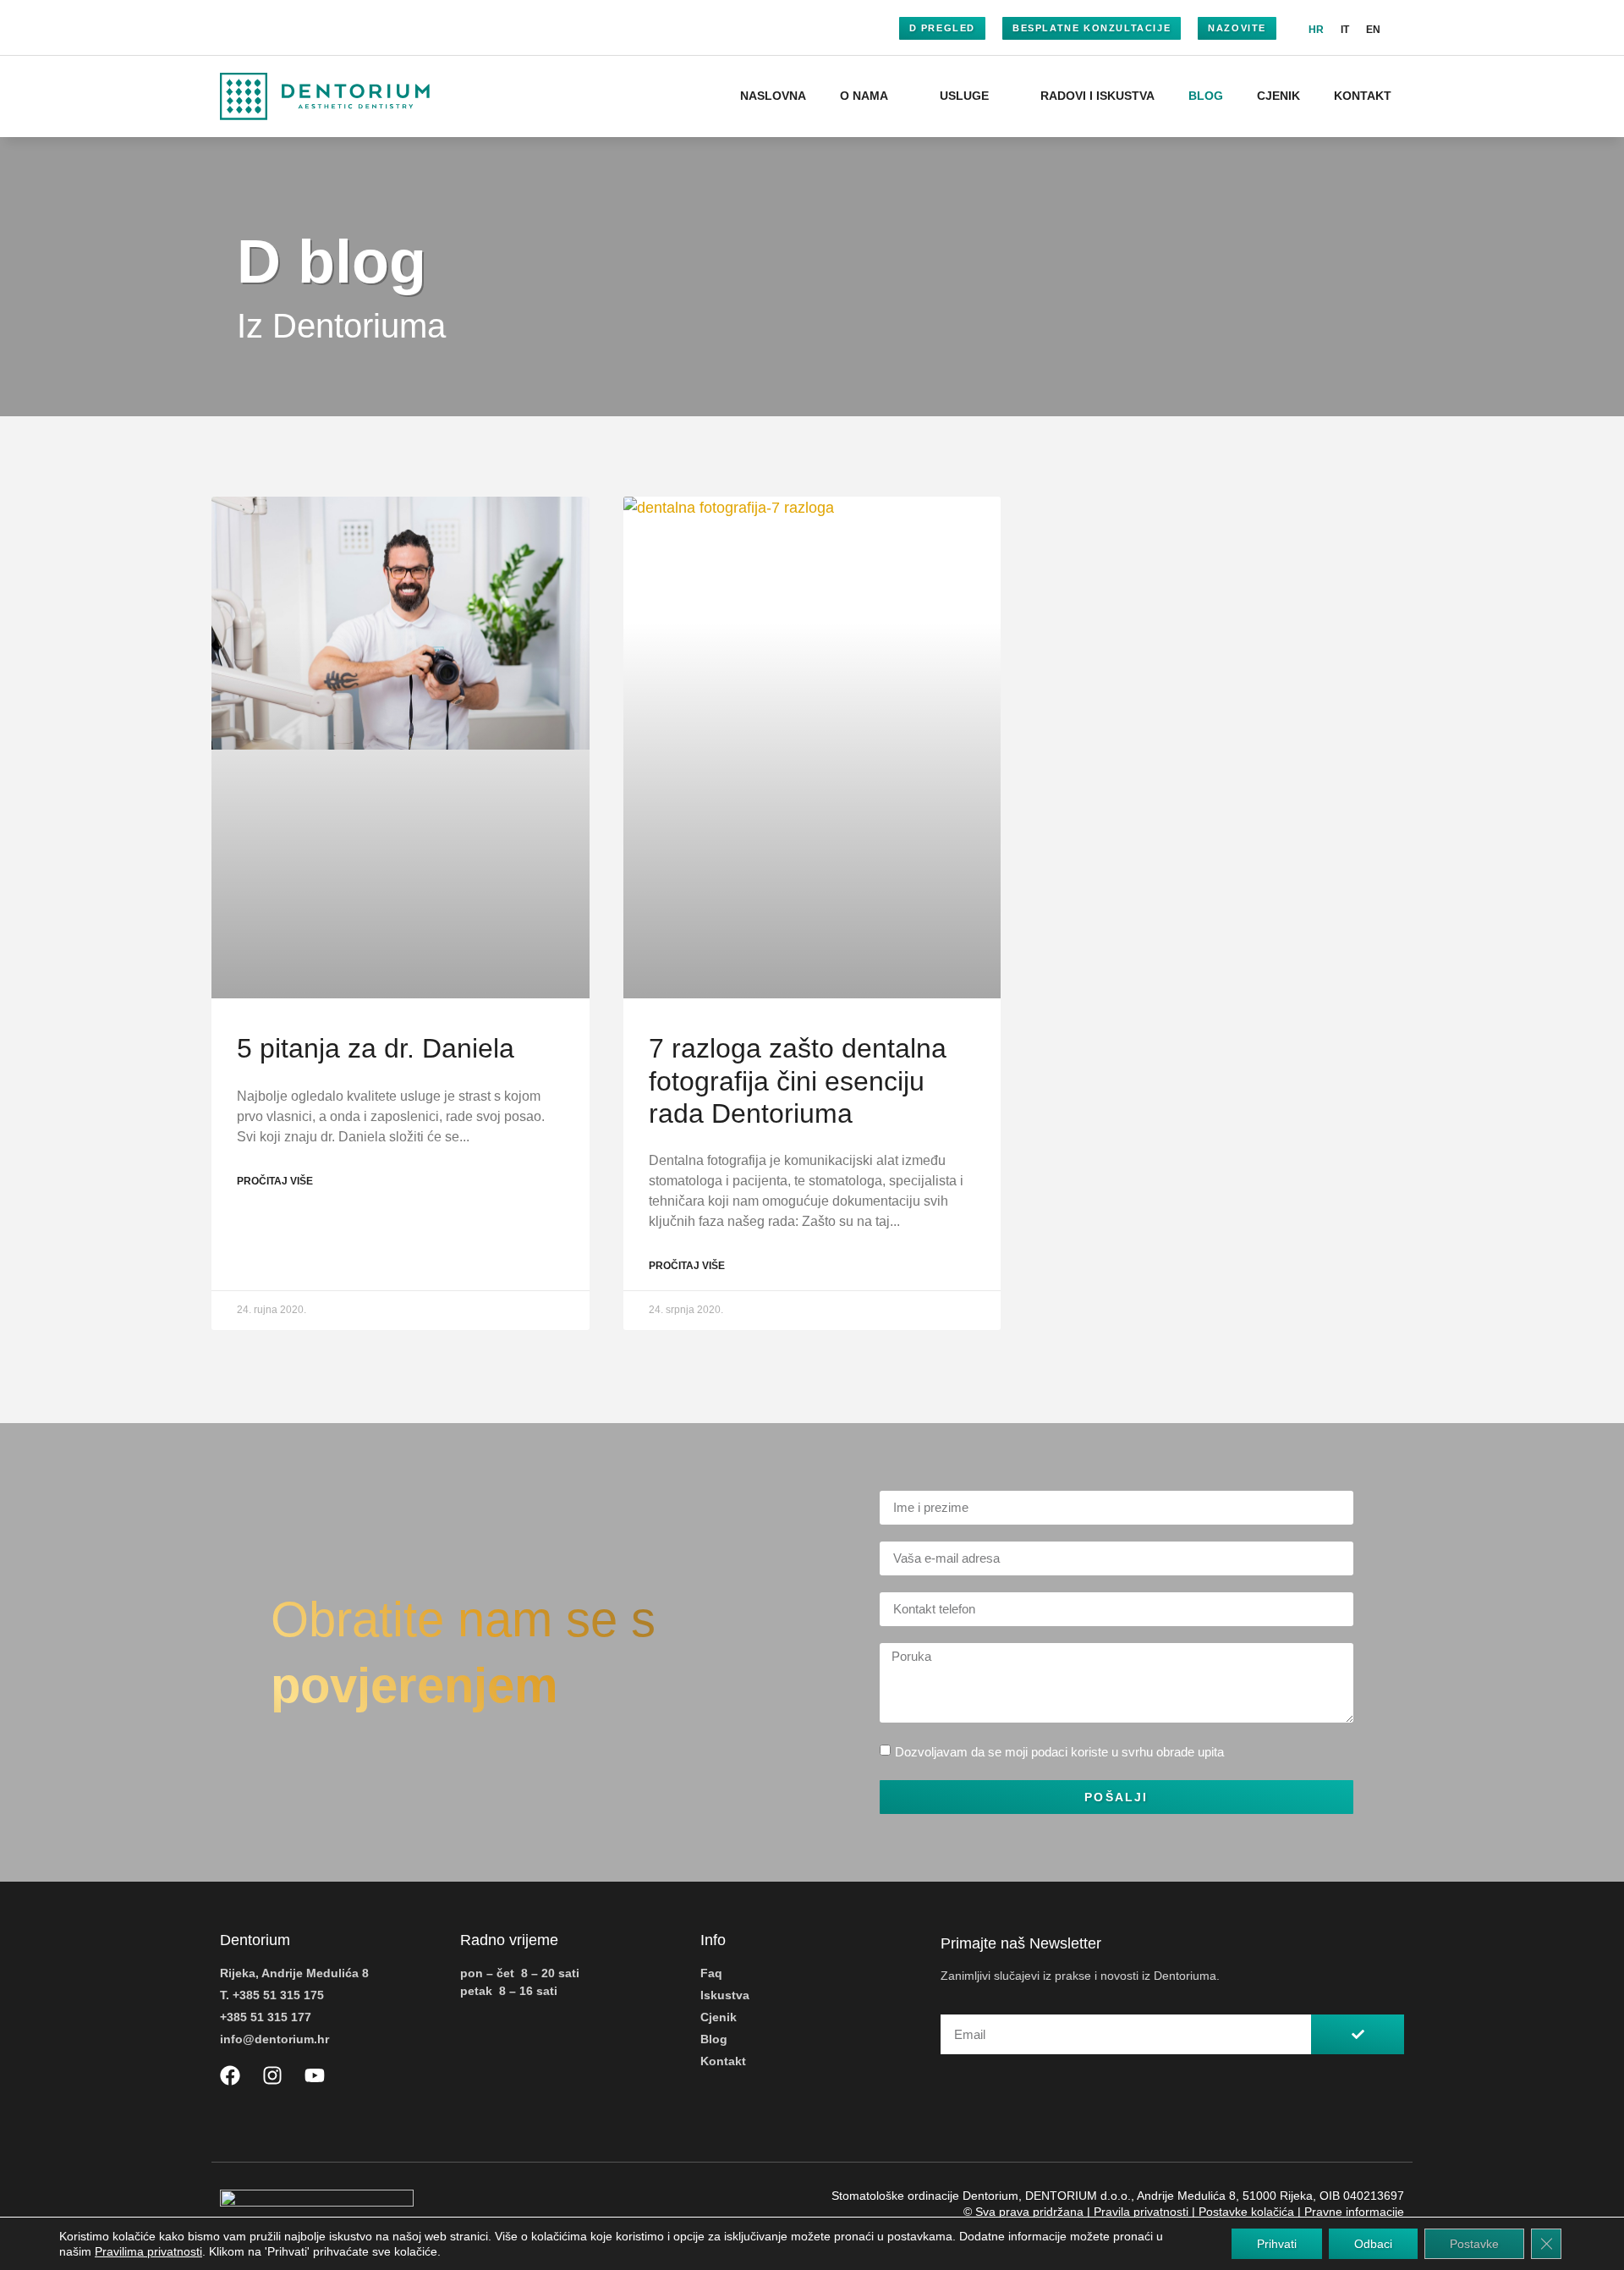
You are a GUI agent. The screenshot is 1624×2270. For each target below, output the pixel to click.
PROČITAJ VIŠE (275, 1181)
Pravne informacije (1354, 2212)
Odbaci (1373, 2244)
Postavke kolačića (1246, 2212)
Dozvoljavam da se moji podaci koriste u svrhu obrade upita (1059, 1752)
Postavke (1474, 2244)
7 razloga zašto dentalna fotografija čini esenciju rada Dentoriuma (798, 1081)
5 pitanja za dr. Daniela (376, 1048)
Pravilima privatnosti (148, 2251)
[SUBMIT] (1358, 2034)
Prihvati (1277, 2244)
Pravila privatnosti (1141, 2212)
